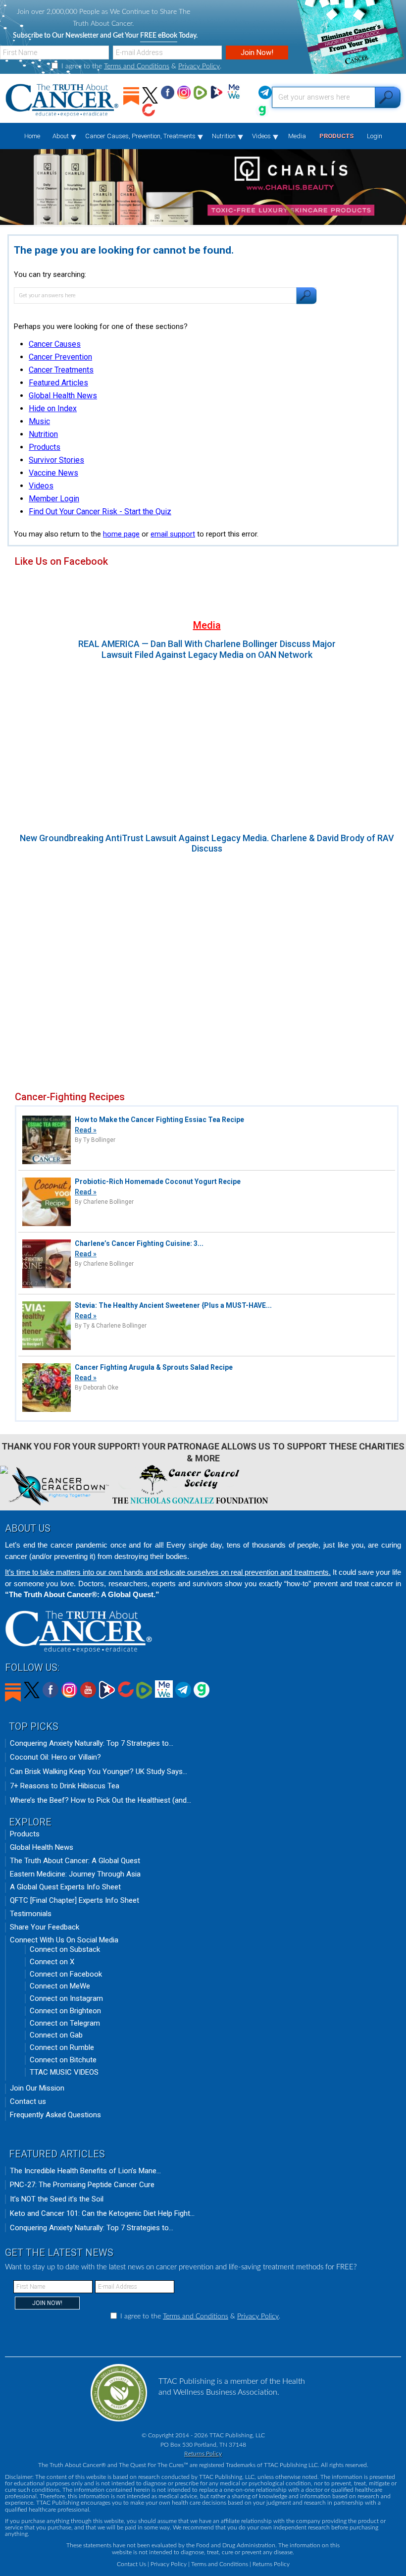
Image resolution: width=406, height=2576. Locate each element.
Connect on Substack (65, 1949)
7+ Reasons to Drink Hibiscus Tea (65, 1786)
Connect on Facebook (66, 1974)
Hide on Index (53, 408)
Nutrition (43, 434)
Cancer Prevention (60, 357)
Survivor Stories (56, 460)
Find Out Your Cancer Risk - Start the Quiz (100, 511)
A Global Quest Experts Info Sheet (65, 1887)
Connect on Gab (56, 2035)
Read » (86, 1130)
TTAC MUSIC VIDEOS (64, 2072)
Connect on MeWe (60, 1986)
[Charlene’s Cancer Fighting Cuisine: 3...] (47, 1287)
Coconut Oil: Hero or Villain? (55, 1757)
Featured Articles (58, 383)
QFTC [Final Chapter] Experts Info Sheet (75, 1900)
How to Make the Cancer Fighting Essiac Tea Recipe (159, 1120)
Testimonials (31, 1914)
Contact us (28, 2101)
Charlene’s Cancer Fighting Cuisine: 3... (139, 1243)
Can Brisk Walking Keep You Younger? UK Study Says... (99, 1771)
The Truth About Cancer (63, 101)
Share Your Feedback (45, 1927)
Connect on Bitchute (63, 2060)
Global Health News (63, 396)
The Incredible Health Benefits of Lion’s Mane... (85, 2171)
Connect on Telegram (65, 2023)
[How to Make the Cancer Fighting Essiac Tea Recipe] (47, 1163)
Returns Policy (203, 2454)
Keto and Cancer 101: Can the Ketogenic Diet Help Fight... (102, 2213)
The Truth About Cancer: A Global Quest (75, 1861)
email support (173, 534)
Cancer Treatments (61, 370)
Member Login (54, 499)
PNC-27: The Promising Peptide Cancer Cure (82, 2185)
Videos (41, 486)
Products (45, 447)
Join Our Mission (37, 2088)
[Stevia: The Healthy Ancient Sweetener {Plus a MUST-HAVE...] (47, 1349)
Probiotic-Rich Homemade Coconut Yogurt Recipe (158, 1181)
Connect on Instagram (66, 1998)
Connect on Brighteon (65, 2011)
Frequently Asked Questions (55, 2115)
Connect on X (52, 1962)
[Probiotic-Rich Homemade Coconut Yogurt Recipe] (47, 1225)
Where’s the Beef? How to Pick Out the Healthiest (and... (101, 1800)
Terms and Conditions (137, 66)
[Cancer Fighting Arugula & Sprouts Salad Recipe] (47, 1411)
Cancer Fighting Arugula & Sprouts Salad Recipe (154, 1367)
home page (121, 534)
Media (207, 625)
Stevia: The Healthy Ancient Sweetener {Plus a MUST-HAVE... (173, 1305)
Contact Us (131, 2564)
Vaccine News (53, 473)
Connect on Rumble (62, 2047)
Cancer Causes (55, 344)
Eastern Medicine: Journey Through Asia (75, 1874)
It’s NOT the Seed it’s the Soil (57, 2199)
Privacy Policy (199, 66)
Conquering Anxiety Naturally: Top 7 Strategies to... (92, 1743)
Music (39, 421)
